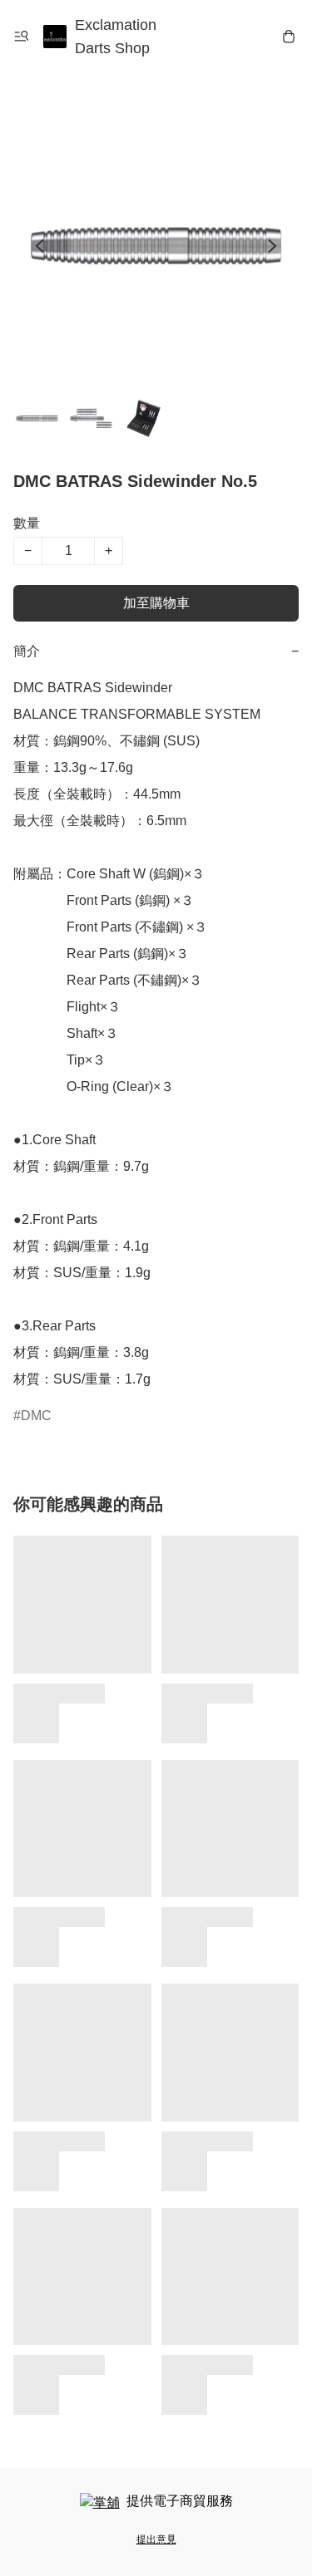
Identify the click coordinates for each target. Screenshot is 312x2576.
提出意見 (156, 2539)
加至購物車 (156, 603)
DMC (36, 1416)
